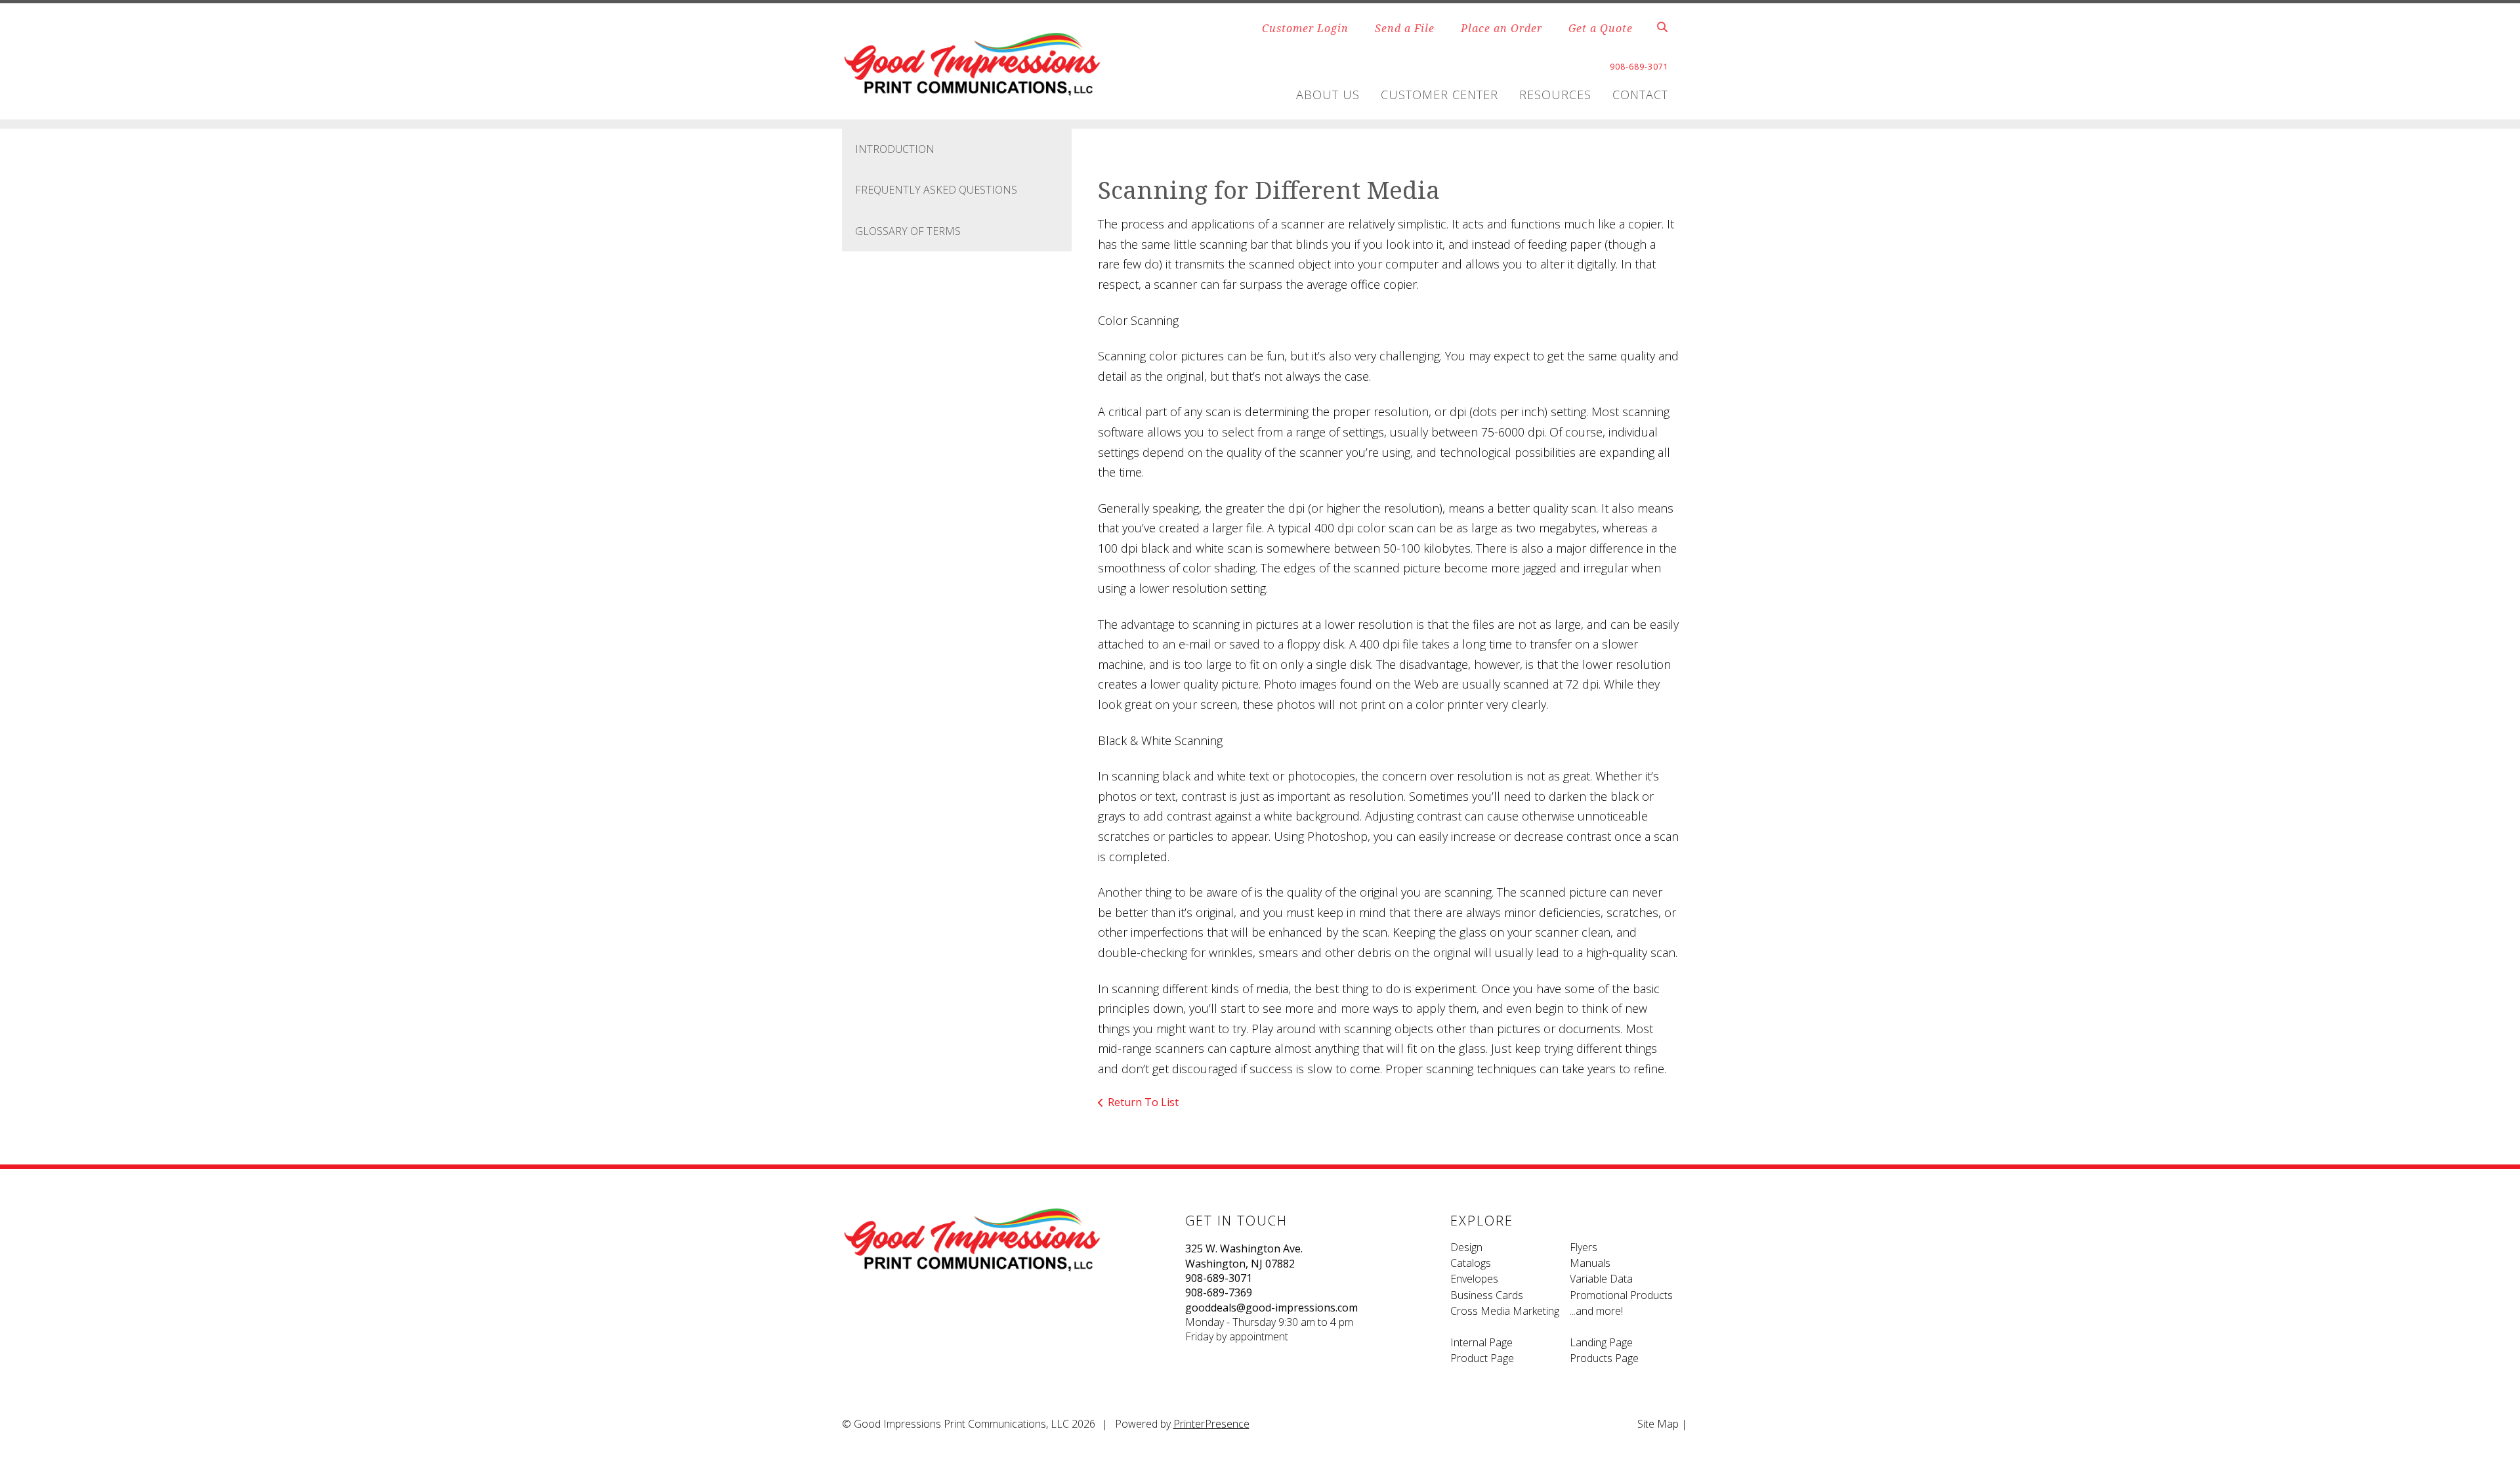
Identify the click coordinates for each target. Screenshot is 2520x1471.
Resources (1555, 95)
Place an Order (1501, 28)
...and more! (1596, 1311)
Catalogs (1471, 1263)
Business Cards (1487, 1295)
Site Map (1658, 1424)
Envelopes (1474, 1279)
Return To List (1143, 1102)
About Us (1328, 95)
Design (1466, 1247)
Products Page (1604, 1358)
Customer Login (1305, 28)
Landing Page (1601, 1342)
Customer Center (1439, 95)
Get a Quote (1601, 28)
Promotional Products (1621, 1295)
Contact (1640, 95)
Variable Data (1601, 1279)
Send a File (1405, 28)
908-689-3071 (1219, 1278)
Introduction (895, 149)
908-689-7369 (1219, 1292)
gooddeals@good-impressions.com (1271, 1308)
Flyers (1584, 1247)
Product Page (1482, 1358)
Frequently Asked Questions (936, 190)
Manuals (1590, 1263)
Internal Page (1481, 1342)
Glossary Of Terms (908, 231)
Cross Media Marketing (1505, 1311)
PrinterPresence (1211, 1424)
